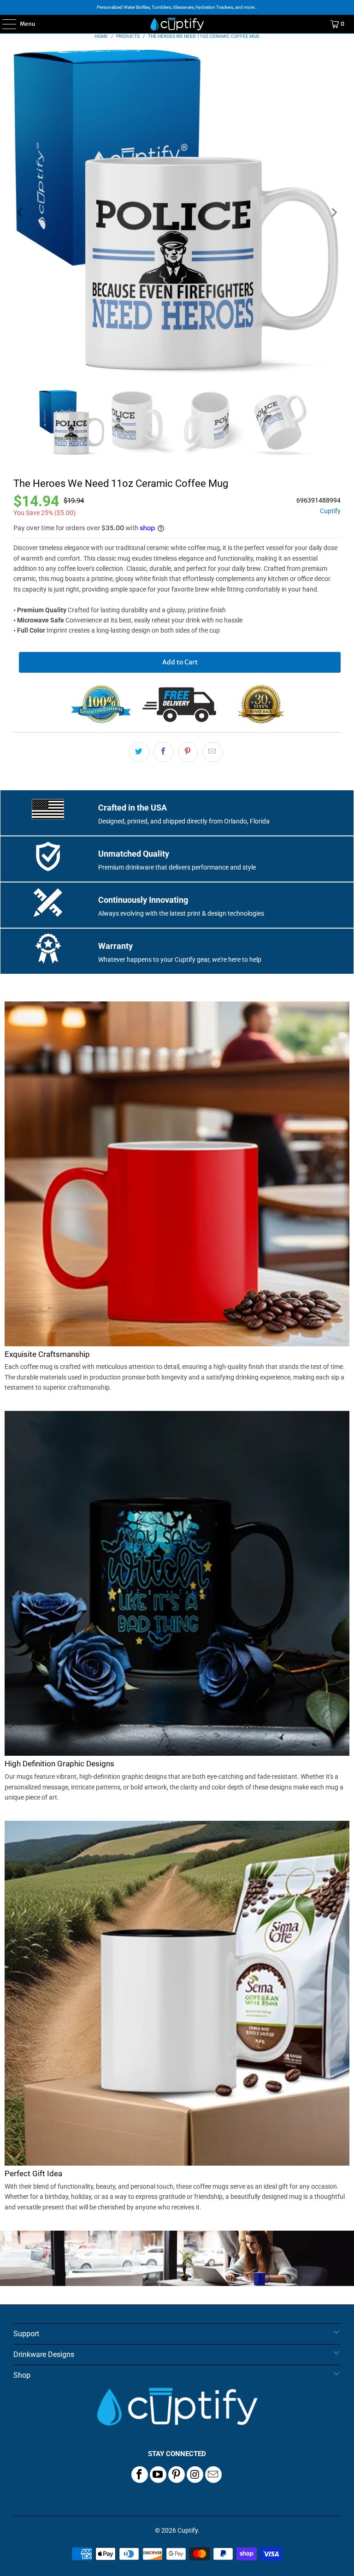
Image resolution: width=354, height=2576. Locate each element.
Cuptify (330, 511)
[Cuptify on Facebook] (140, 2475)
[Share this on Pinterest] (188, 752)
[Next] (334, 213)
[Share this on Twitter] (139, 752)
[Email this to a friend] (212, 752)
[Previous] (20, 213)
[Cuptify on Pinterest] (177, 2475)
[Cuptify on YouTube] (158, 2475)
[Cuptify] (177, 24)
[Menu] (4, 24)
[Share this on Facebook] (164, 752)
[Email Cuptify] (213, 2475)
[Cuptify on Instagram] (195, 2475)
